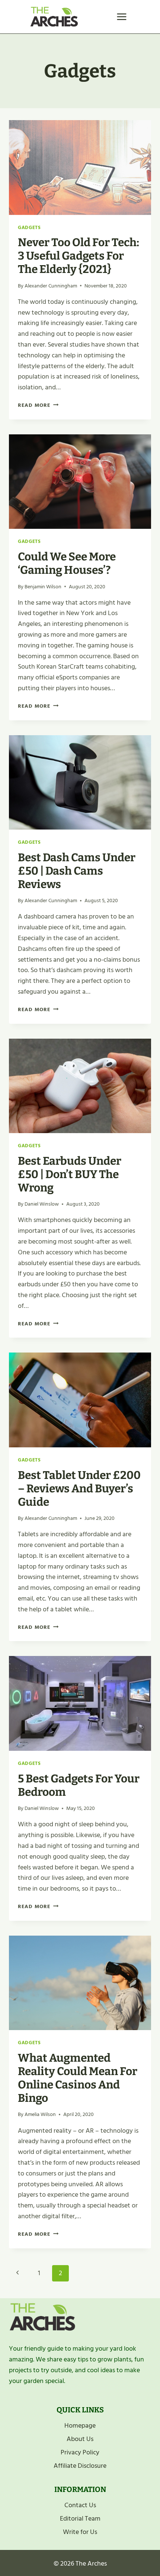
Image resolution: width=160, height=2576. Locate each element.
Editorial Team (80, 2519)
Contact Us (80, 2505)
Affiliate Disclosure (80, 2466)
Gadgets (29, 228)
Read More (38, 405)
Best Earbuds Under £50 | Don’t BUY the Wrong (70, 1174)
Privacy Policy (80, 2452)
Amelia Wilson (40, 2114)
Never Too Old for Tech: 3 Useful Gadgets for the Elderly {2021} (79, 256)
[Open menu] (121, 17)
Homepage (80, 2426)
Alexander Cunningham (51, 286)
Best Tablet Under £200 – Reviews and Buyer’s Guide (79, 1489)
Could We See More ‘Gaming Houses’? (67, 563)
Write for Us (80, 2532)
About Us (80, 2439)
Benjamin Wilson (43, 587)
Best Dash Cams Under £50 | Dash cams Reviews (77, 871)
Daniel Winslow (42, 1204)
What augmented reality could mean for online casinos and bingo (78, 2078)
